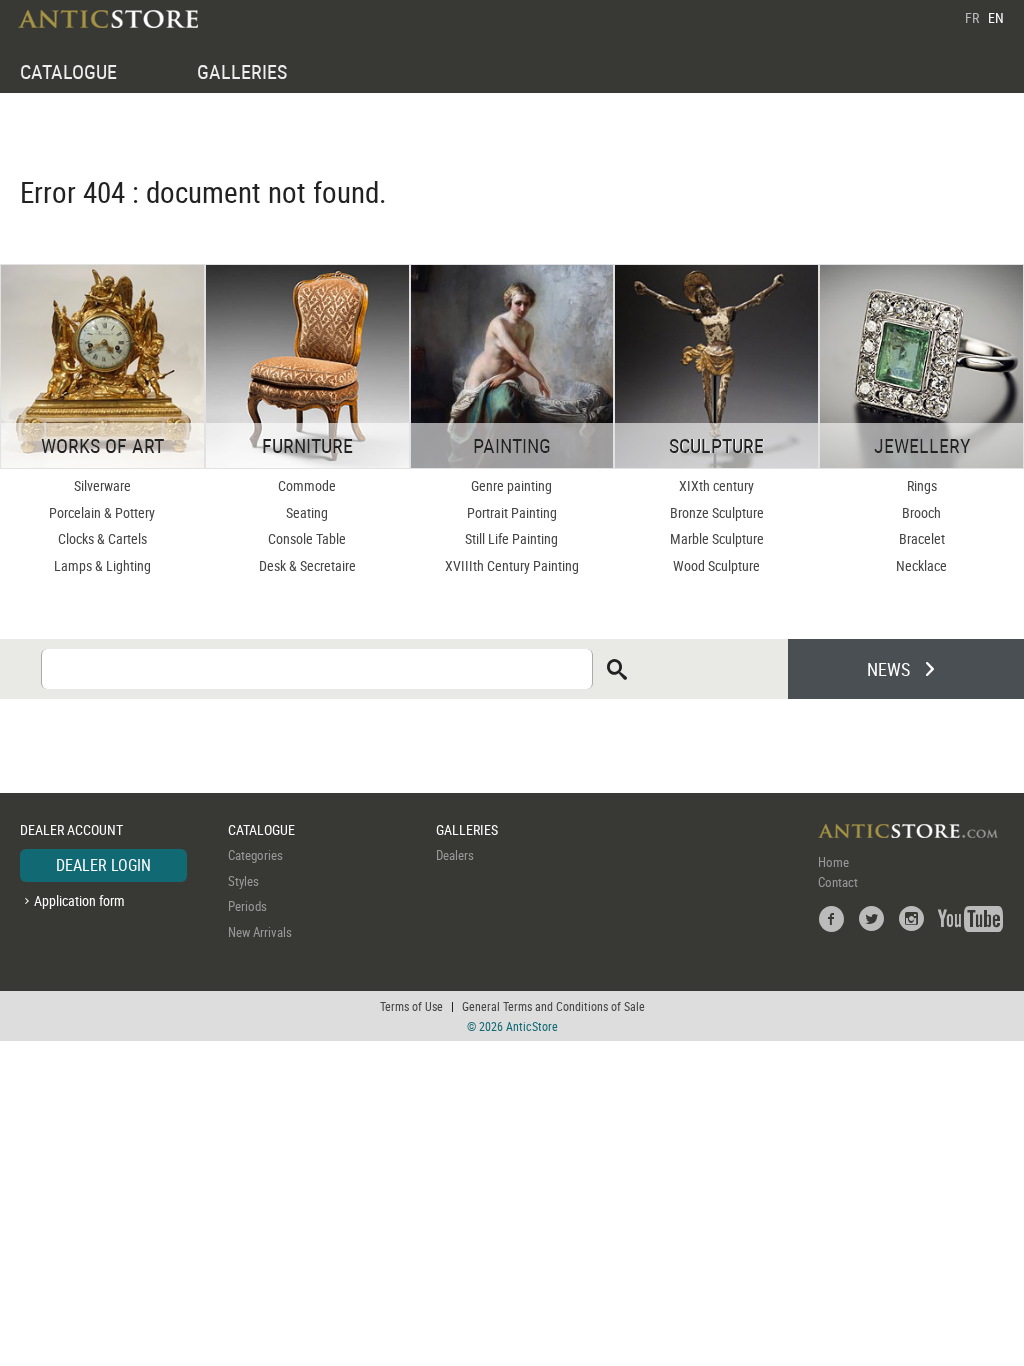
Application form (79, 900)
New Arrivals (260, 932)
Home (833, 862)
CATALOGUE (68, 71)
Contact (838, 882)
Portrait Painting (512, 512)
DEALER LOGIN (103, 865)
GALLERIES (242, 71)
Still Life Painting (511, 538)
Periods (247, 906)
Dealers (455, 855)
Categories (255, 855)
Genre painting (511, 485)
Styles (243, 881)
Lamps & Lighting (102, 565)
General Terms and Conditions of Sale (553, 1006)
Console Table (307, 538)
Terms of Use (411, 1006)
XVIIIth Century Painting (512, 565)
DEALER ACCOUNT (71, 829)
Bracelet (922, 538)
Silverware (102, 485)
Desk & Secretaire (307, 565)
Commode (307, 485)
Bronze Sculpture (717, 512)
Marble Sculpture (717, 538)
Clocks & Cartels (102, 538)
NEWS (888, 669)
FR (972, 17)
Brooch (921, 512)
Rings (922, 485)
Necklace (921, 565)
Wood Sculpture (716, 565)
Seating (307, 512)
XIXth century (716, 485)
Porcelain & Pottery (102, 512)
